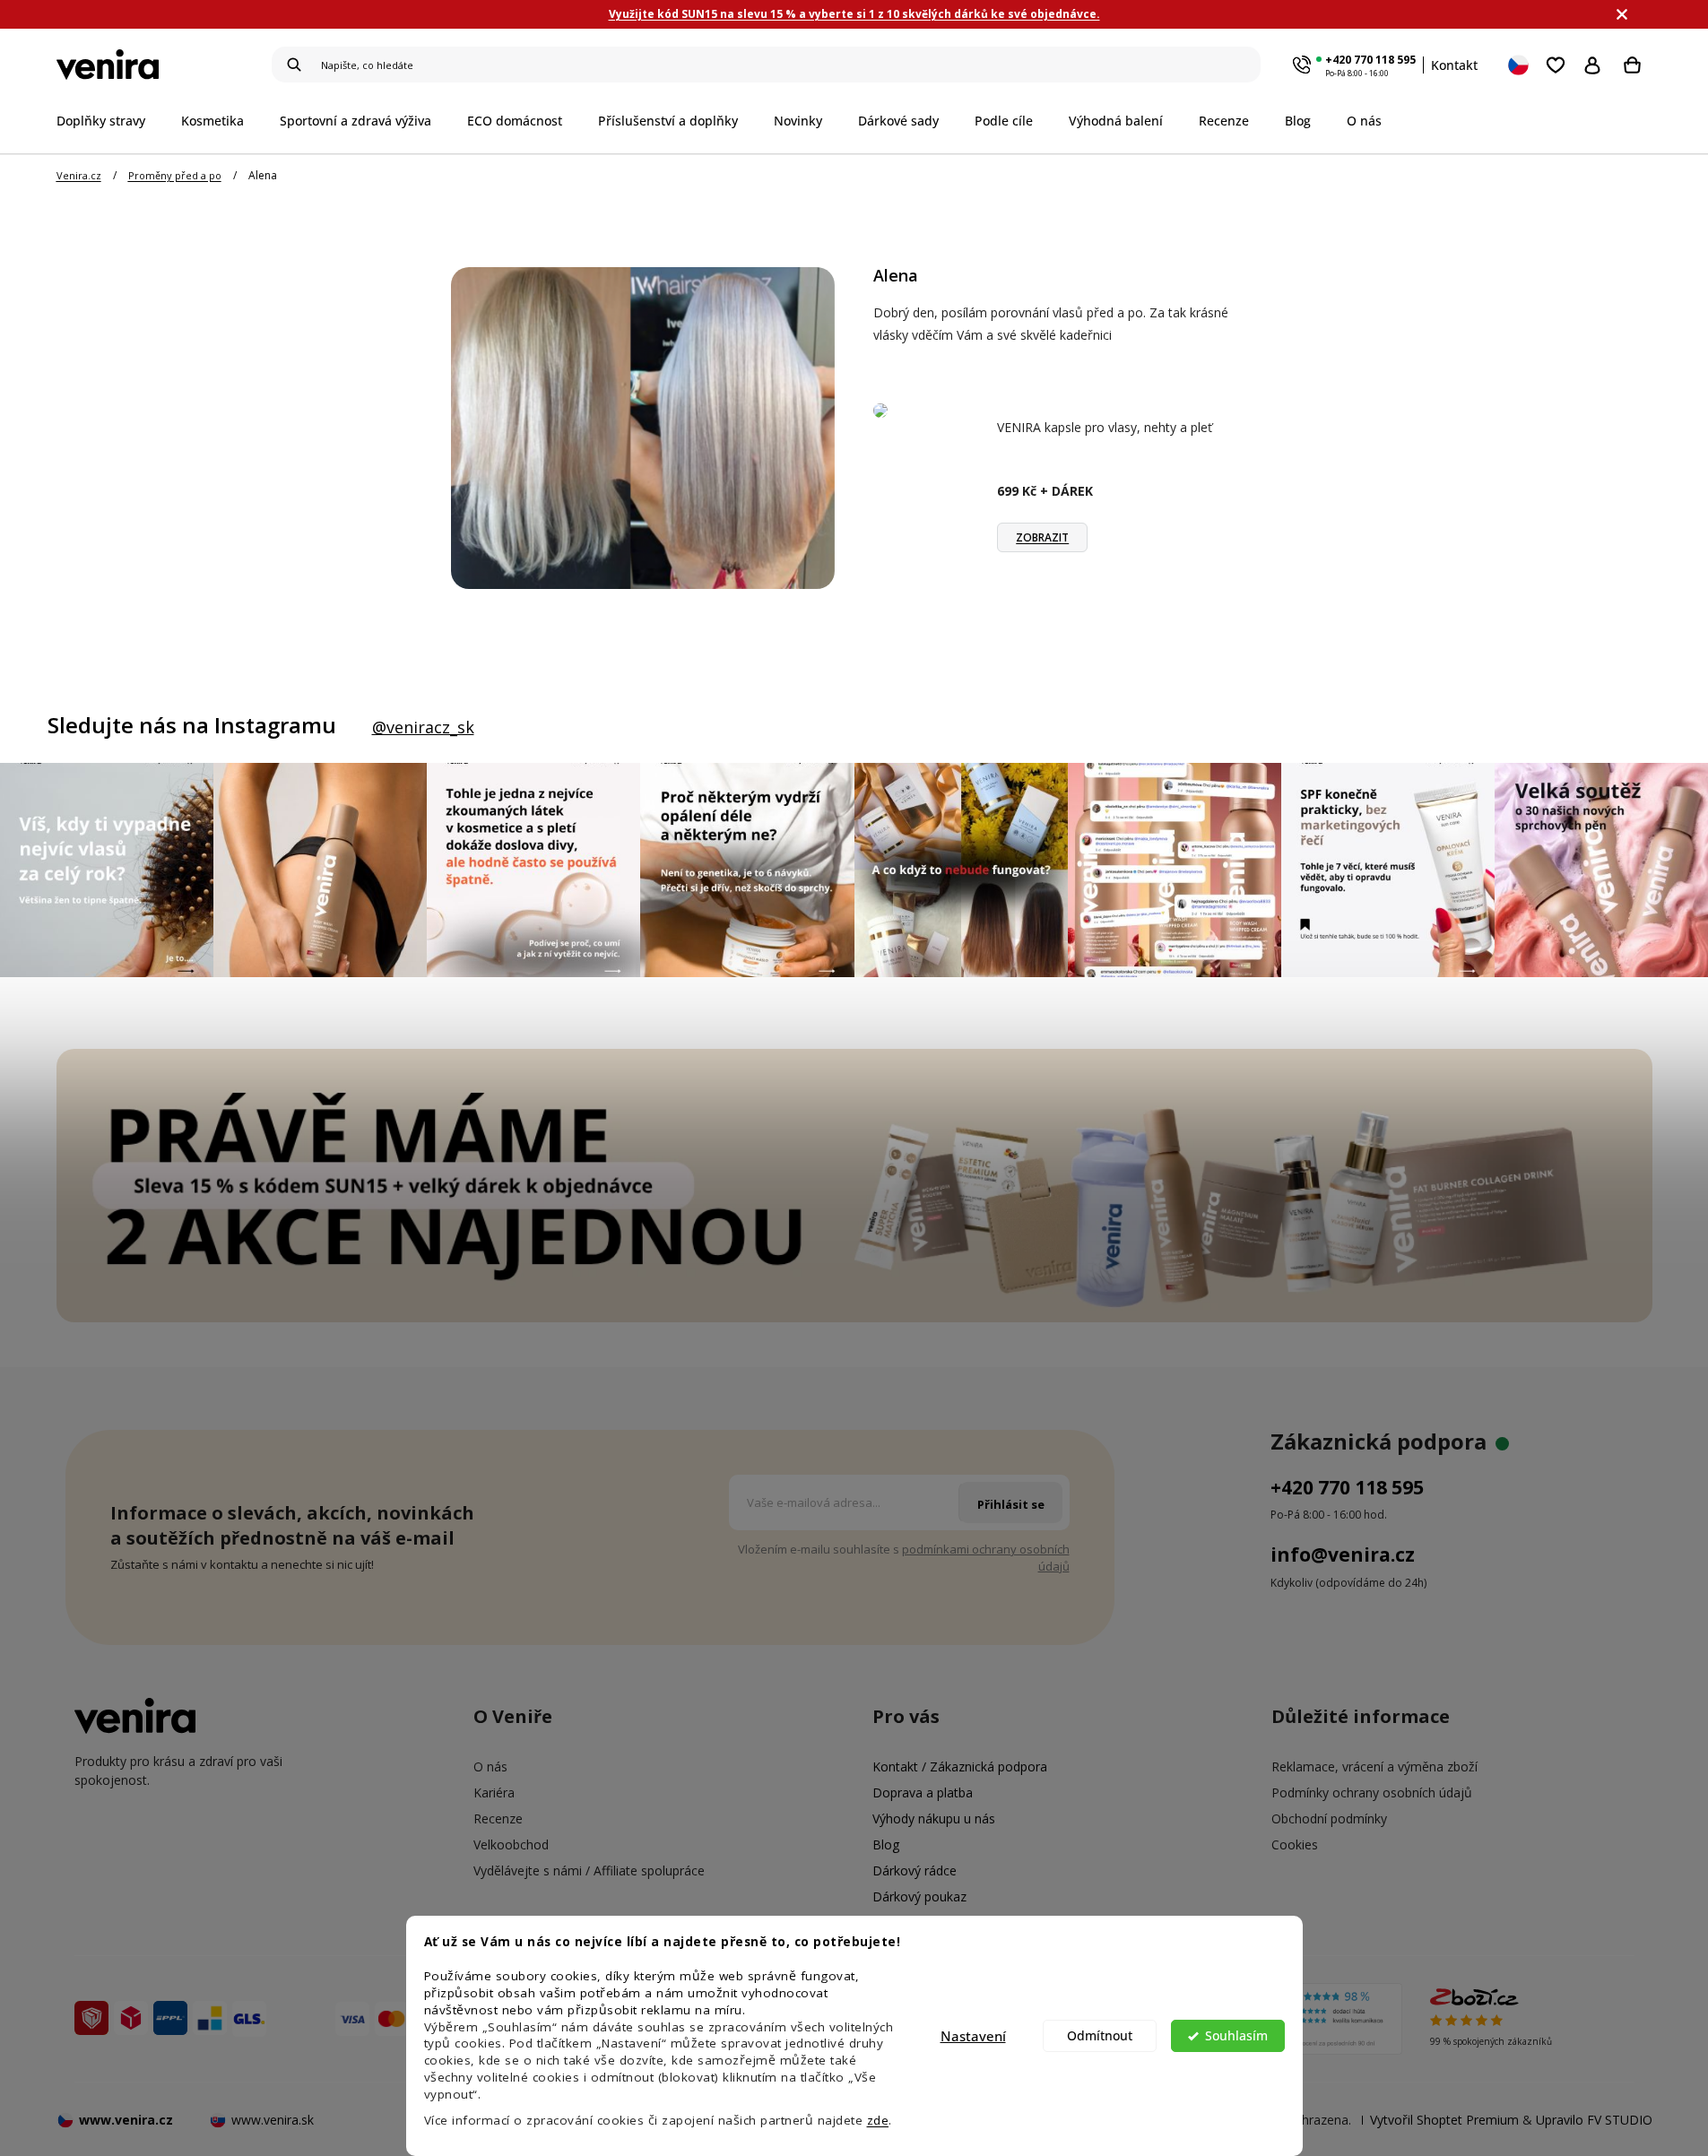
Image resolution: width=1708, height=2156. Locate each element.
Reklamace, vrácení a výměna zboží (1374, 1766)
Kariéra (494, 1792)
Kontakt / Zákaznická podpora (960, 1766)
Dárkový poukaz (919, 1896)
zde (878, 2120)
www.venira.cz (126, 2120)
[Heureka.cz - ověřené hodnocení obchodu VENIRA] (1309, 2019)
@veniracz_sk (423, 727)
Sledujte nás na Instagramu (192, 725)
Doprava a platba (923, 1792)
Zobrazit (1042, 537)
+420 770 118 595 (1370, 60)
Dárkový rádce (915, 1870)
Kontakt (1454, 65)
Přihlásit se (1596, 65)
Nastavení (973, 2036)
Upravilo (1594, 2120)
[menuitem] (110, 121)
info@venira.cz (1343, 1554)
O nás (490, 1766)
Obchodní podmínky (1329, 1818)
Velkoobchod (511, 1844)
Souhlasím (1236, 2036)
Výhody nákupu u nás (934, 1818)
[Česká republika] (1520, 65)
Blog (886, 1844)
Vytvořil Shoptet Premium (1444, 2120)
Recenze (498, 1818)
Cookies (1295, 1844)
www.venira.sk (273, 2120)
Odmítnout (1100, 2036)
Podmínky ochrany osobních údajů (1372, 1792)
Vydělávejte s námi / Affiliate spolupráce (589, 1870)
